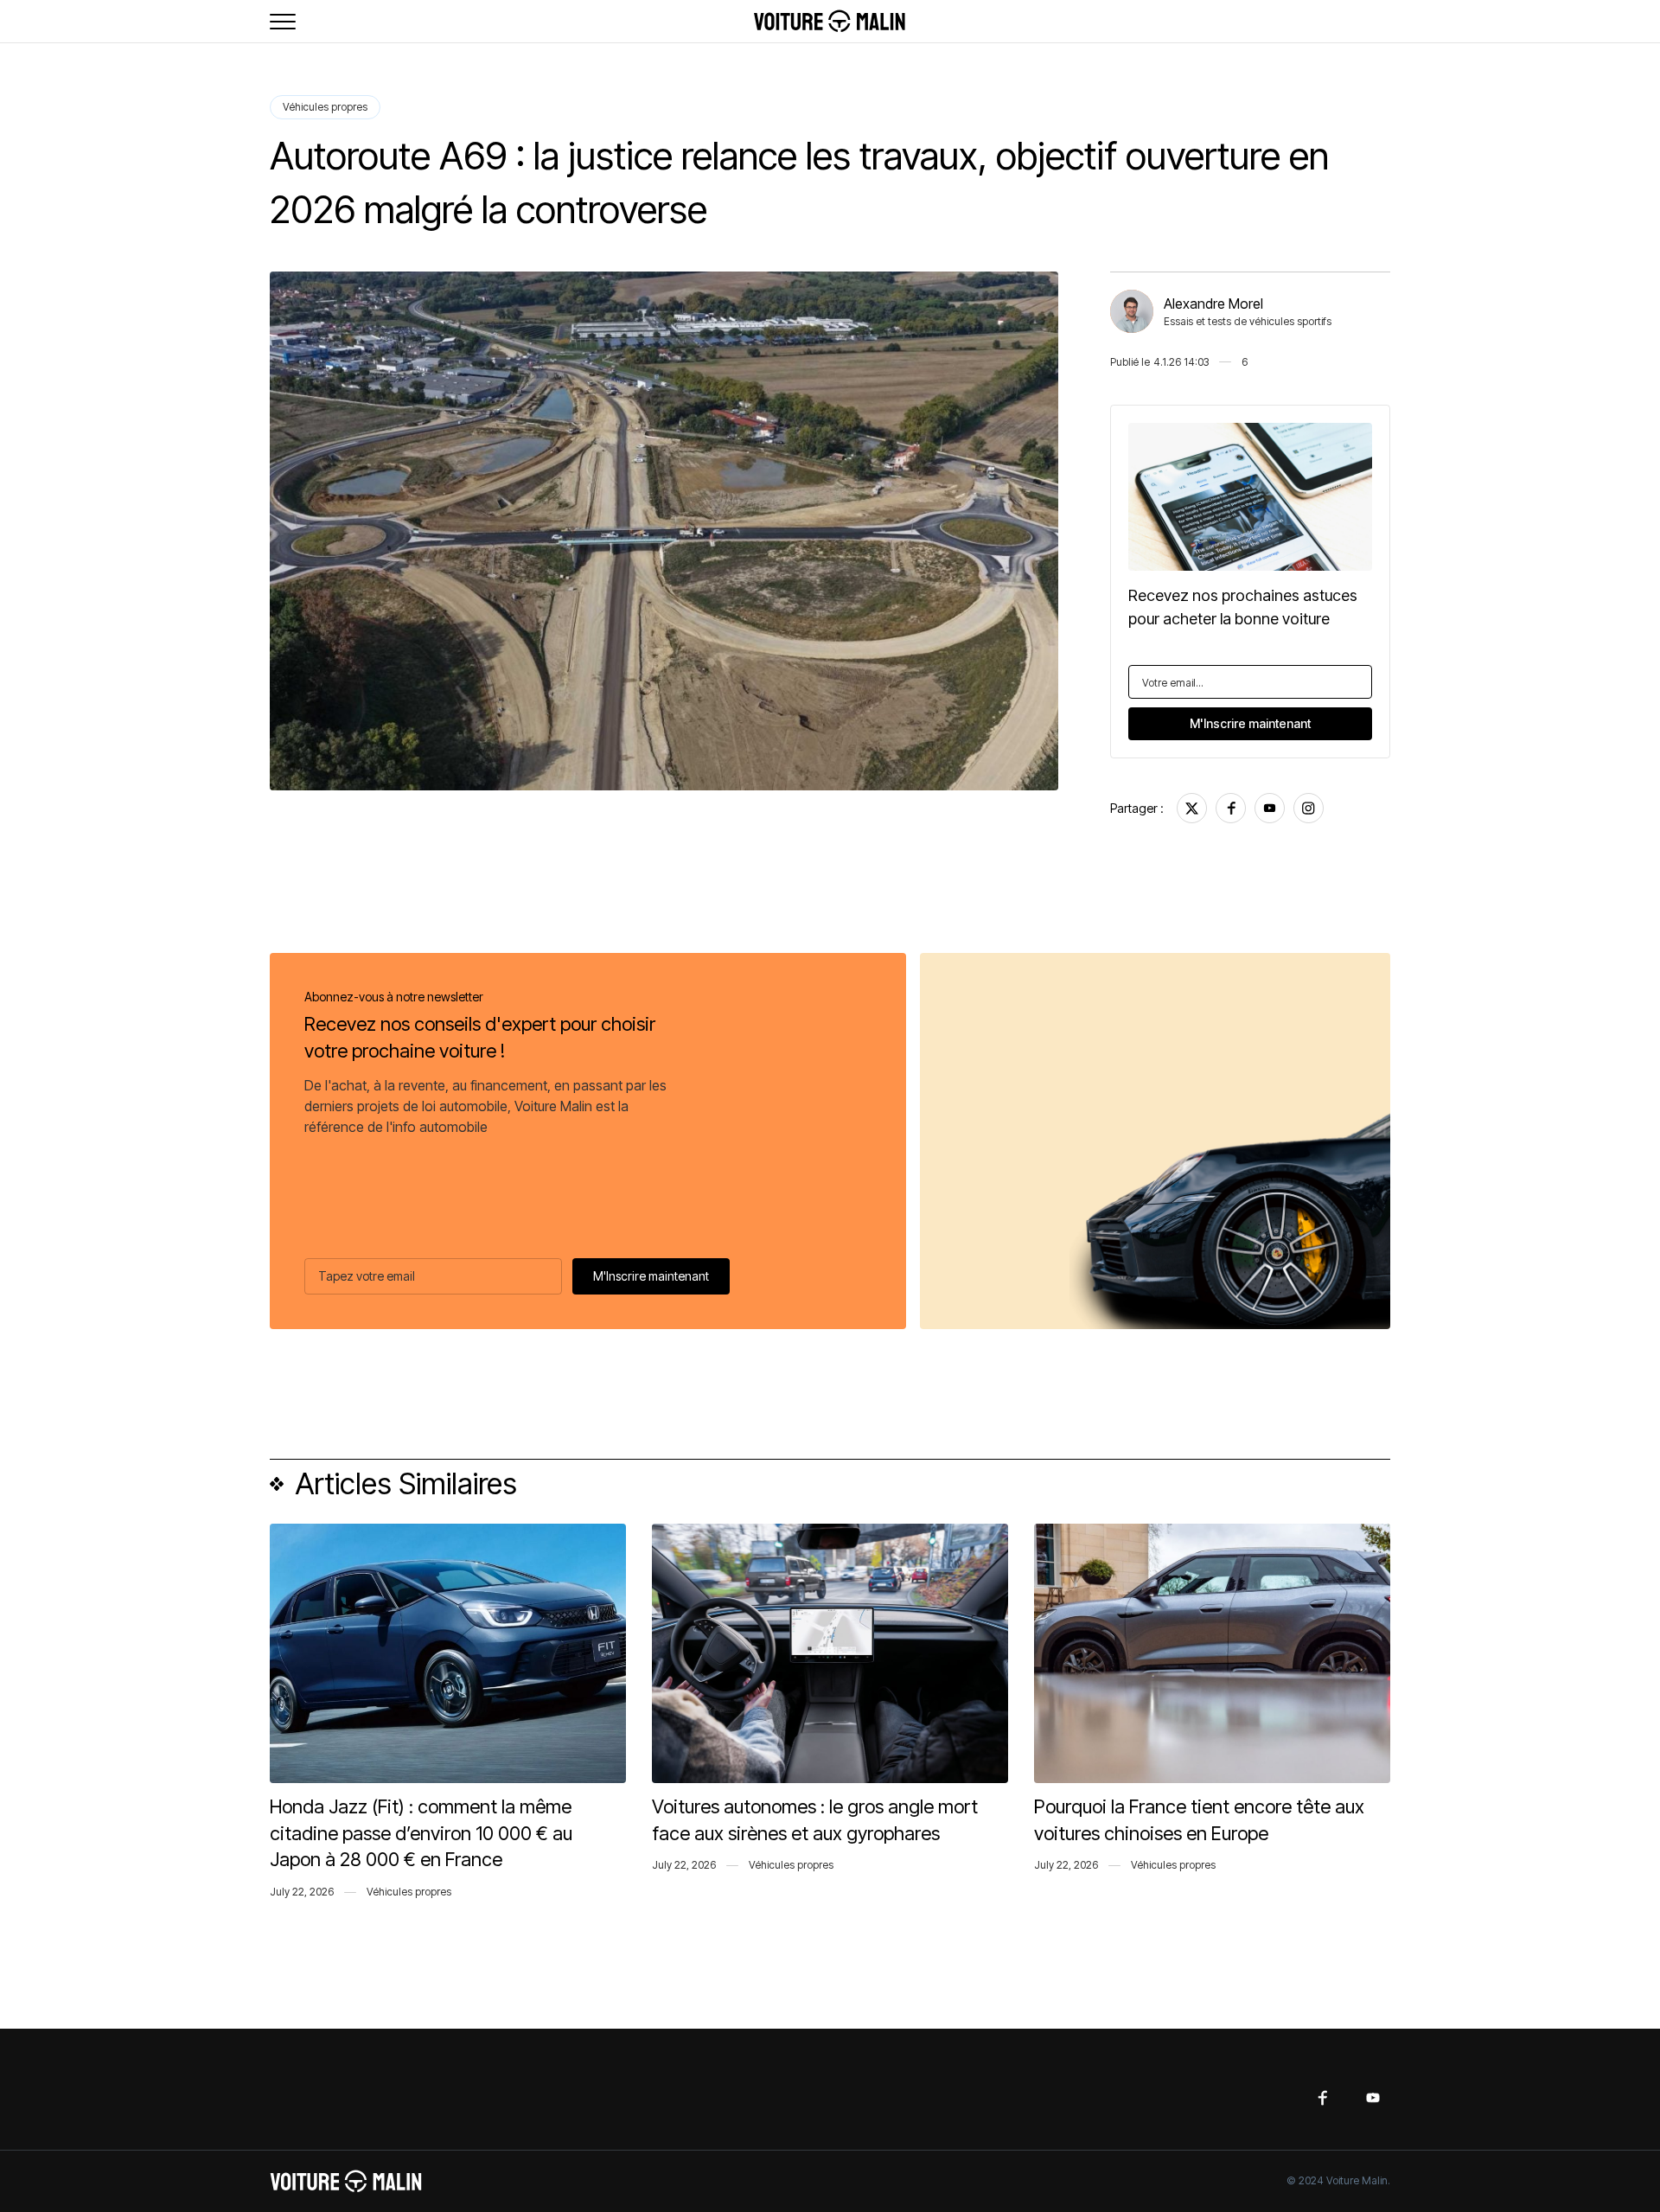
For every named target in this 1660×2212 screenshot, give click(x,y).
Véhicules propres (325, 107)
